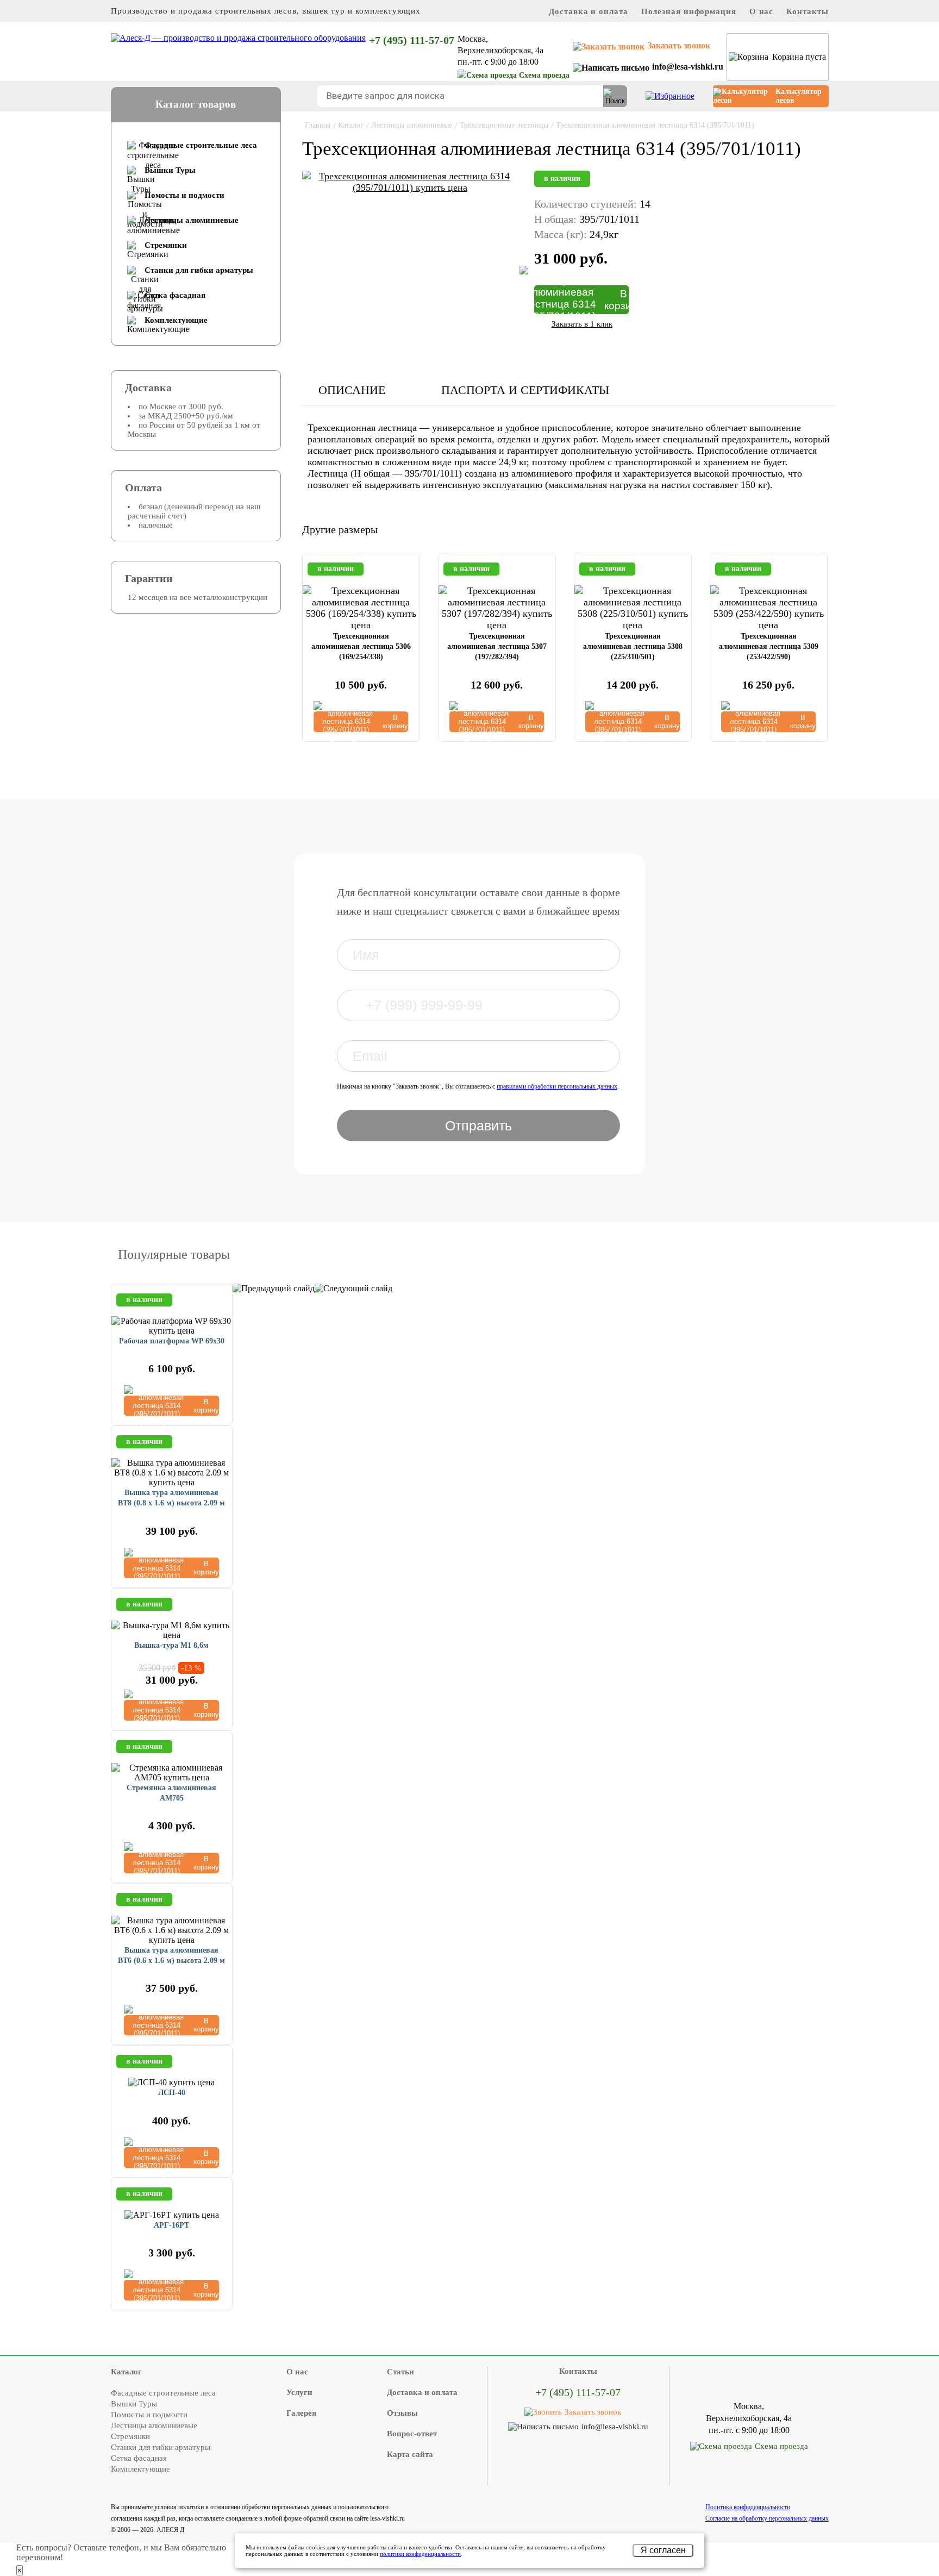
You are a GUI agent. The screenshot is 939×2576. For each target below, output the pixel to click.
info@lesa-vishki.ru (688, 67)
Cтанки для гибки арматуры (199, 270)
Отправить (478, 1126)
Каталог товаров (196, 104)
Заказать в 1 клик (582, 324)
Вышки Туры (170, 170)
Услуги (299, 2392)
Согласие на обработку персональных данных (767, 2518)
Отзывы (402, 2413)
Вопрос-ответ (412, 2434)
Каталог (126, 2372)
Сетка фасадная (175, 295)
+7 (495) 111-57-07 (412, 40)
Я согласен (663, 2550)
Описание (352, 390)
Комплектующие (176, 320)
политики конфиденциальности (420, 2554)
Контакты (807, 11)
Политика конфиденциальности (748, 2507)
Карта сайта (410, 2454)
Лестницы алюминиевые (192, 220)
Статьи (400, 2372)
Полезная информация (689, 11)
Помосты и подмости (184, 195)
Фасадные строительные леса (201, 145)
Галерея (301, 2413)
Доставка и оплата (588, 11)
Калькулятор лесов (799, 96)
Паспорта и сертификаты (525, 390)
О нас (762, 11)
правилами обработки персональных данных (557, 1086)
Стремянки (166, 245)
